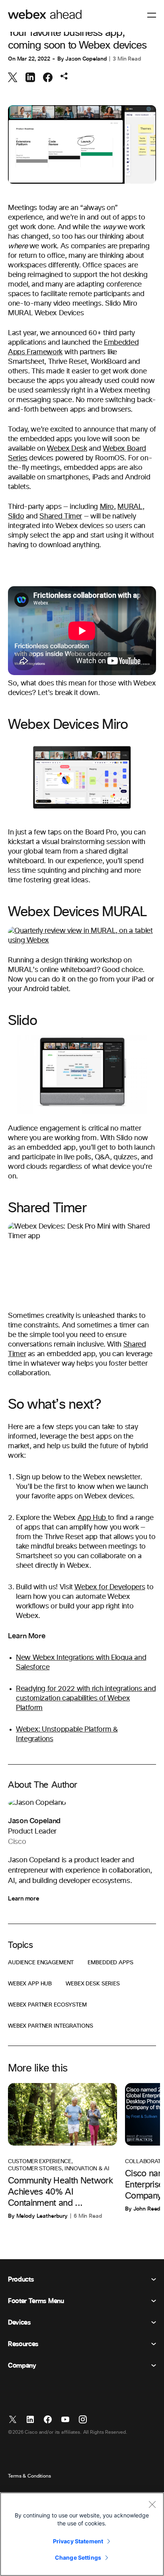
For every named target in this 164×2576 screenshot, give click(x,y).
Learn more (23, 1899)
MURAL (130, 507)
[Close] (152, 2504)
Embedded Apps (110, 1963)
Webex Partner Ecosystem (47, 2005)
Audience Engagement (41, 1963)
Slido (16, 516)
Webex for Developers (110, 1587)
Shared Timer (61, 516)
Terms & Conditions (29, 2476)
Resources (23, 2344)
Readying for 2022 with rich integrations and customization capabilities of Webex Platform (86, 1698)
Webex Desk (67, 449)
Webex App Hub (30, 1984)
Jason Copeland (86, 59)
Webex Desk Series (93, 1984)
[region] (82, 2534)
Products (21, 2280)
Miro (107, 507)
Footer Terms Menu (36, 2301)
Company (22, 2366)
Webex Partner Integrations (50, 2026)
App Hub (93, 1518)
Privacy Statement (78, 2541)
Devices (19, 2323)
